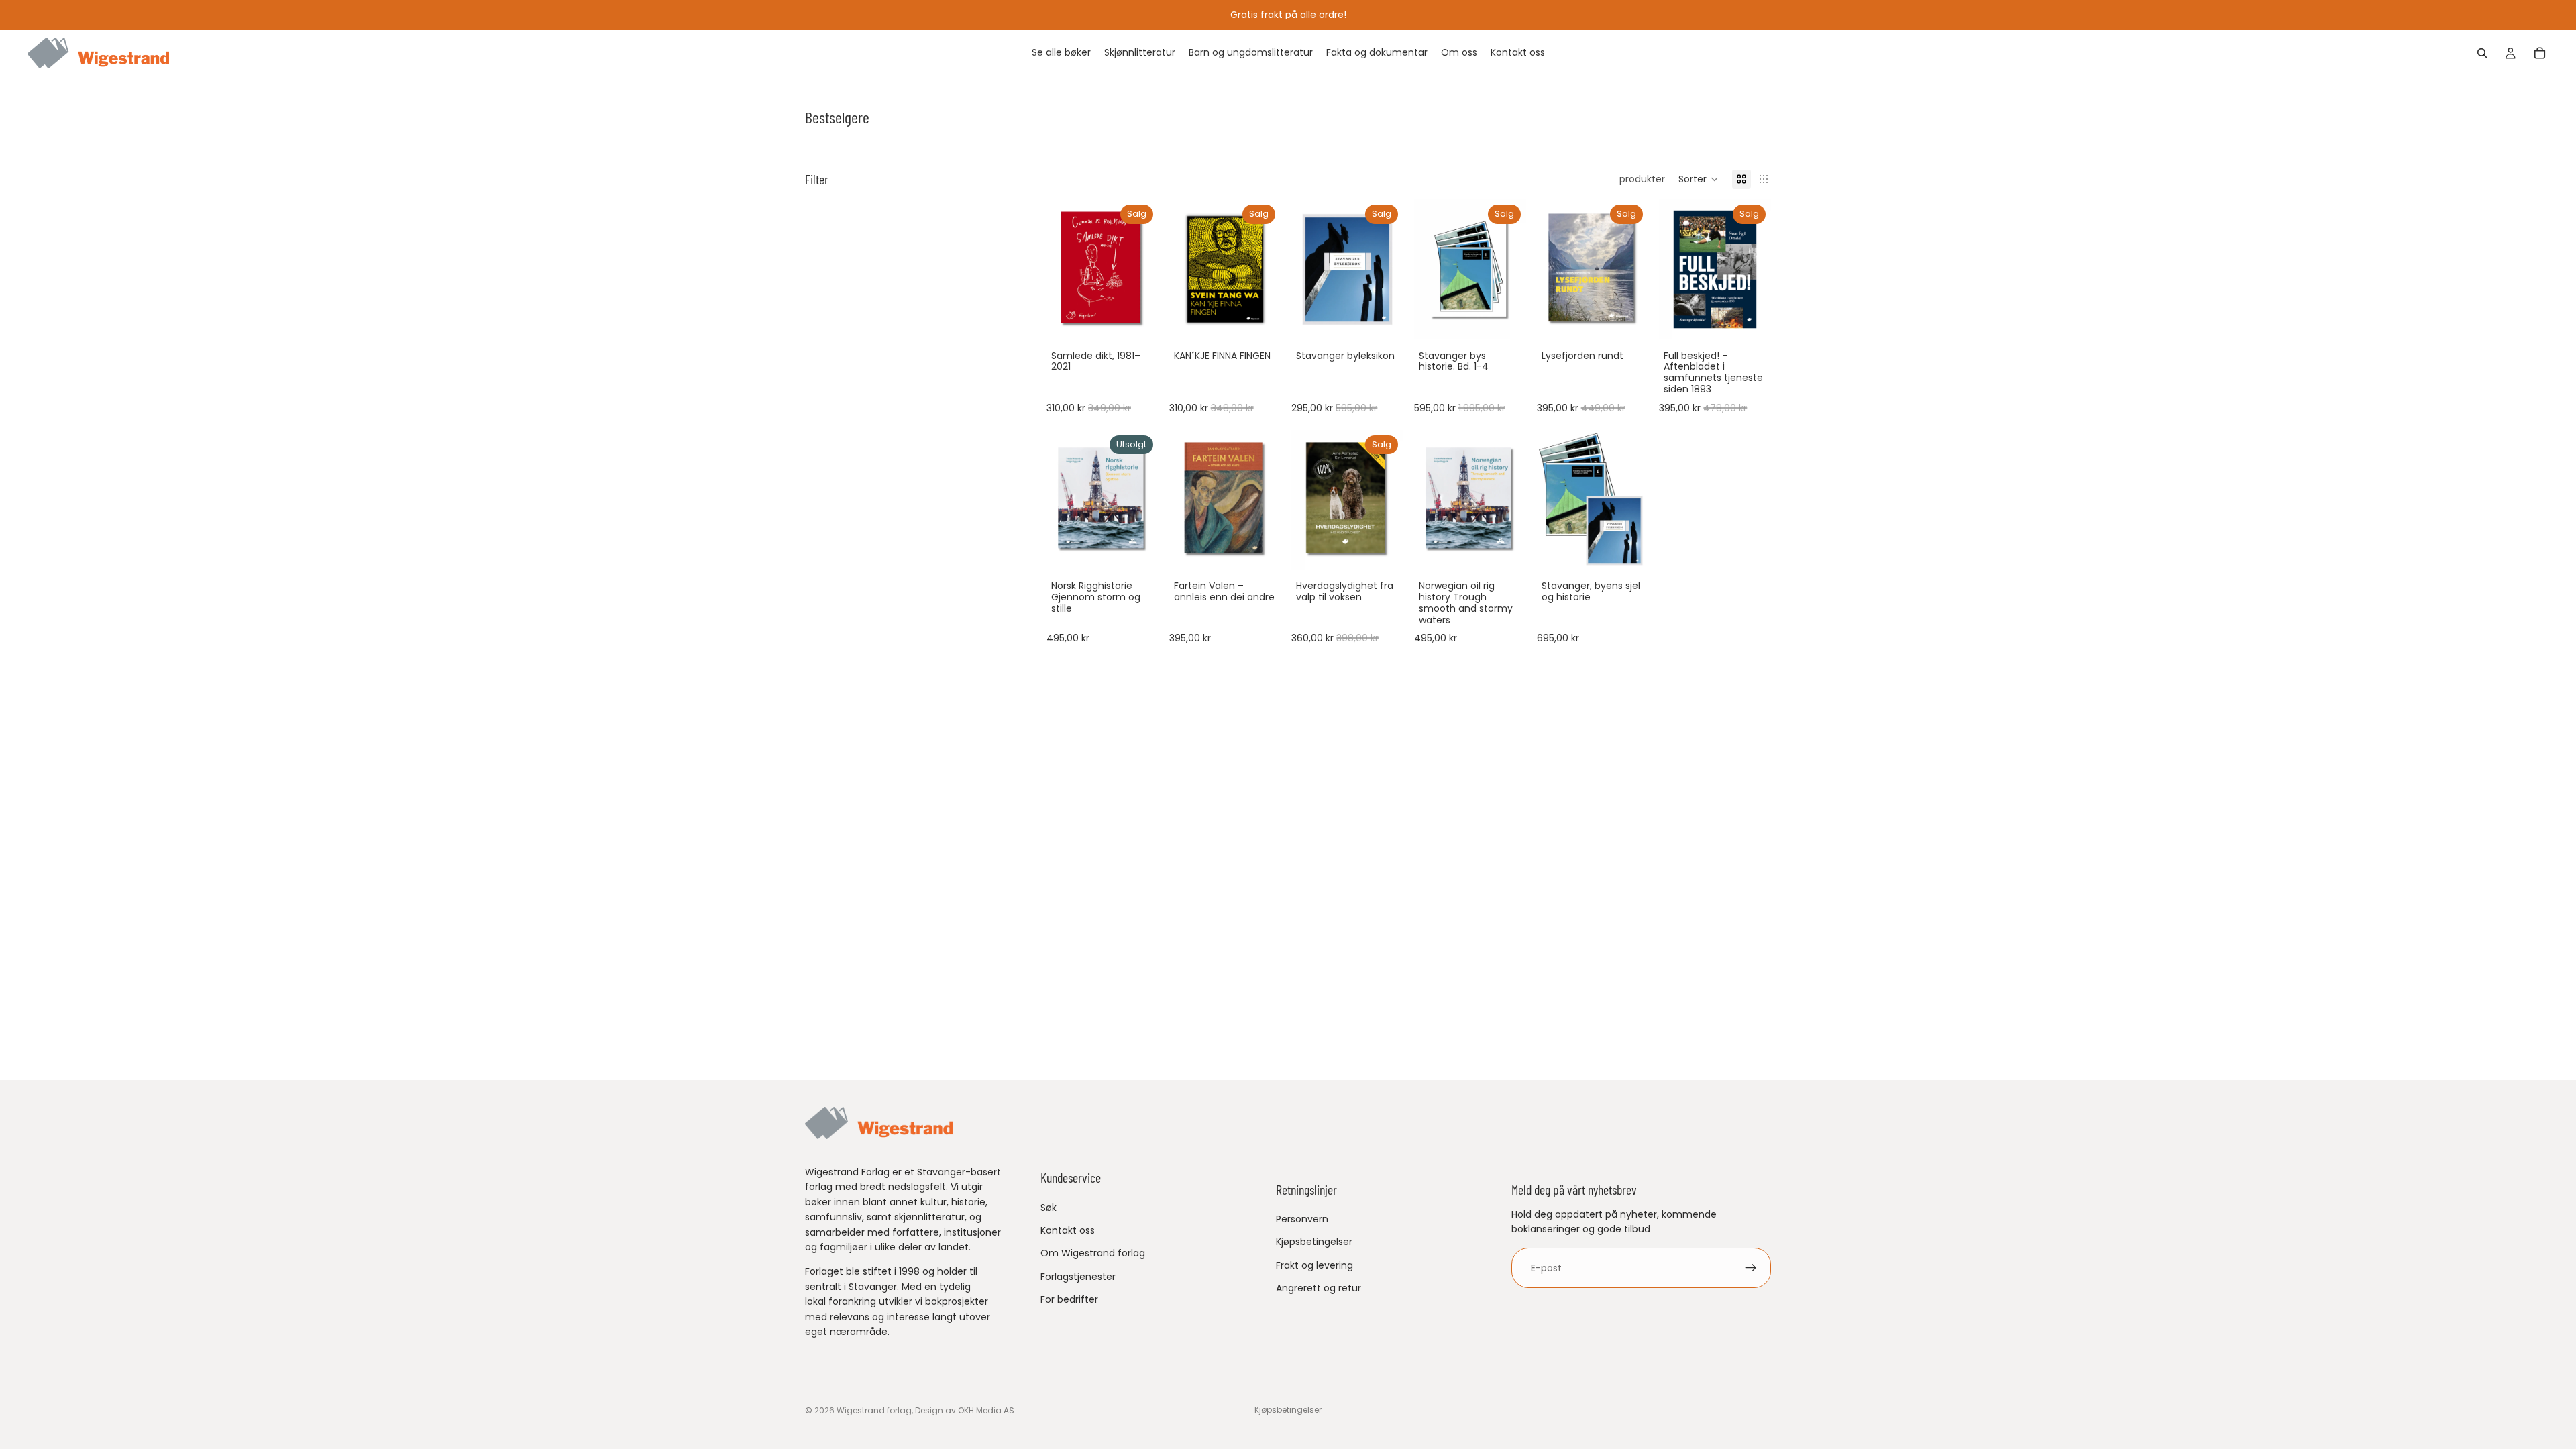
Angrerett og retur (1319, 1288)
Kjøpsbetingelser (1314, 1242)
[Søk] (2482, 53)
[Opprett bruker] (1751, 1268)
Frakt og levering (1314, 1265)
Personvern (1302, 1219)
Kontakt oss (1068, 1230)
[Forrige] (1184, 269)
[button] (1699, 179)
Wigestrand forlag (874, 1410)
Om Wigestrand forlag (1093, 1253)
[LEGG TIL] (1138, 319)
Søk (1049, 1207)
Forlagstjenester (1078, 1277)
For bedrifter (1069, 1299)
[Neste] (1266, 269)
